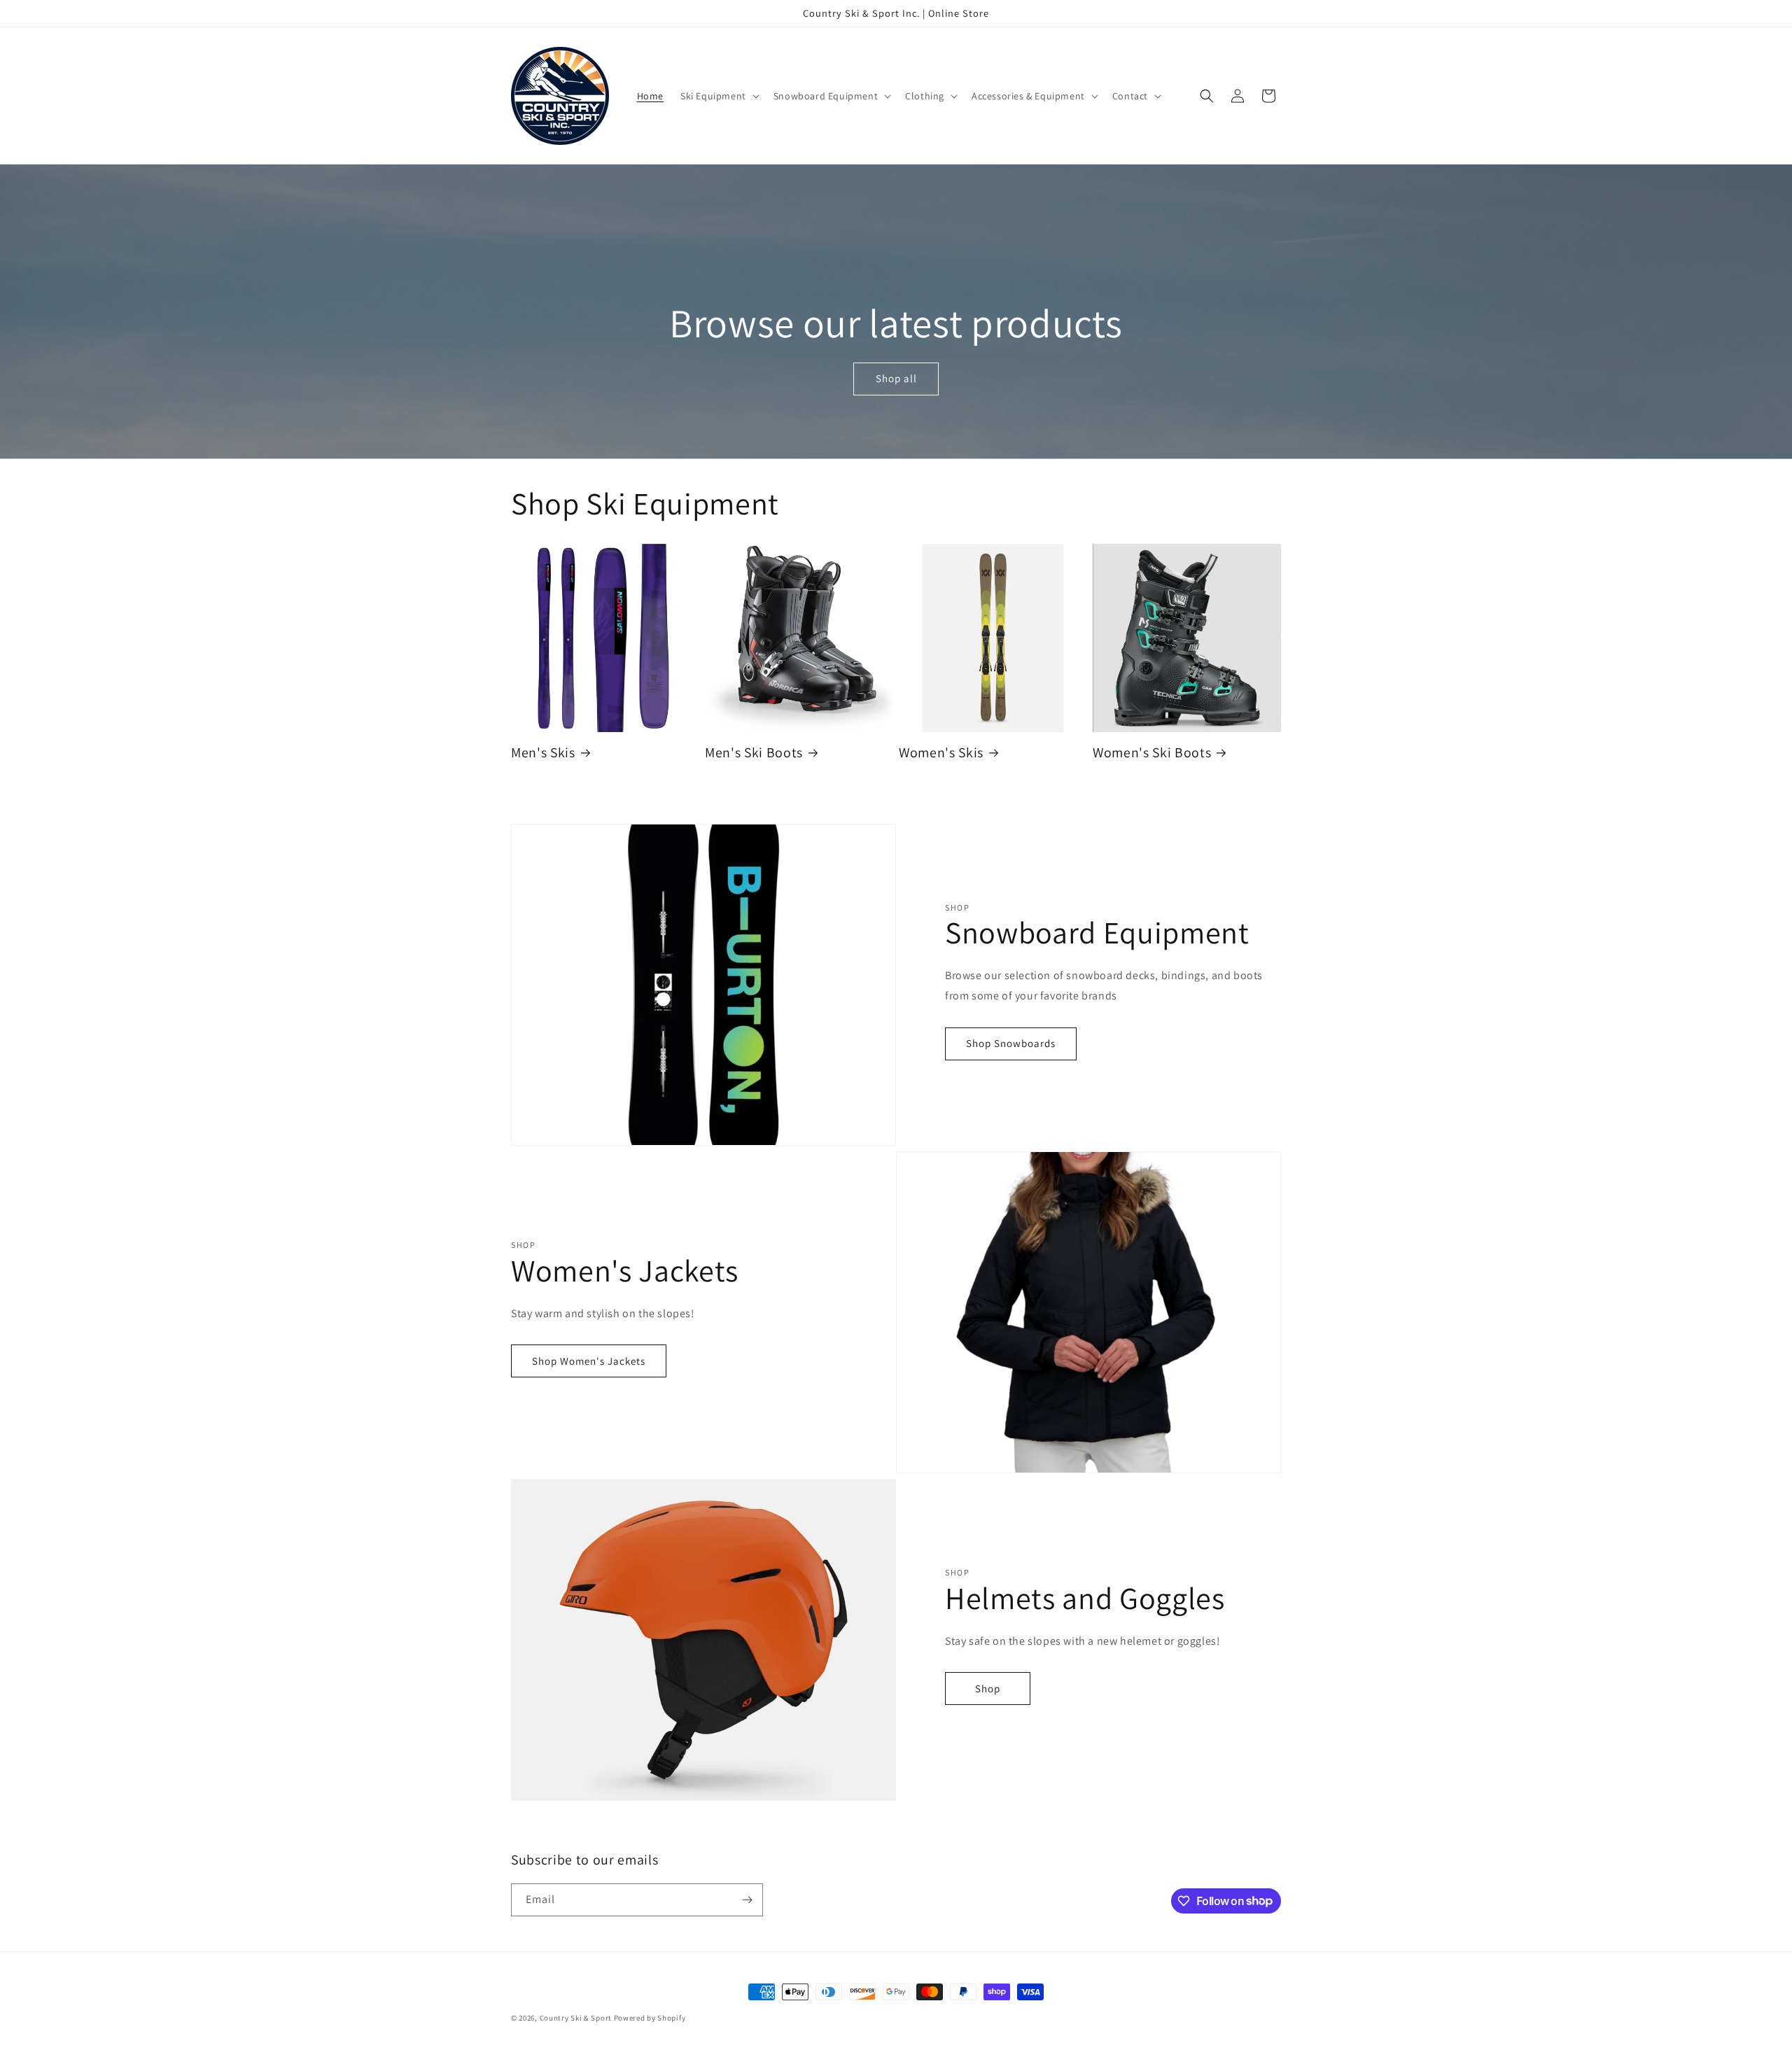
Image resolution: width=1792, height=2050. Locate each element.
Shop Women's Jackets (589, 1361)
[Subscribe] (747, 1900)
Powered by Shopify (650, 2018)
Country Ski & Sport (576, 2018)
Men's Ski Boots (754, 753)
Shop (988, 1689)
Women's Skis (941, 753)
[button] (719, 96)
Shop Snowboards (1011, 1043)
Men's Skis (543, 753)
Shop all (896, 379)
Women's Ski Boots (1152, 753)
